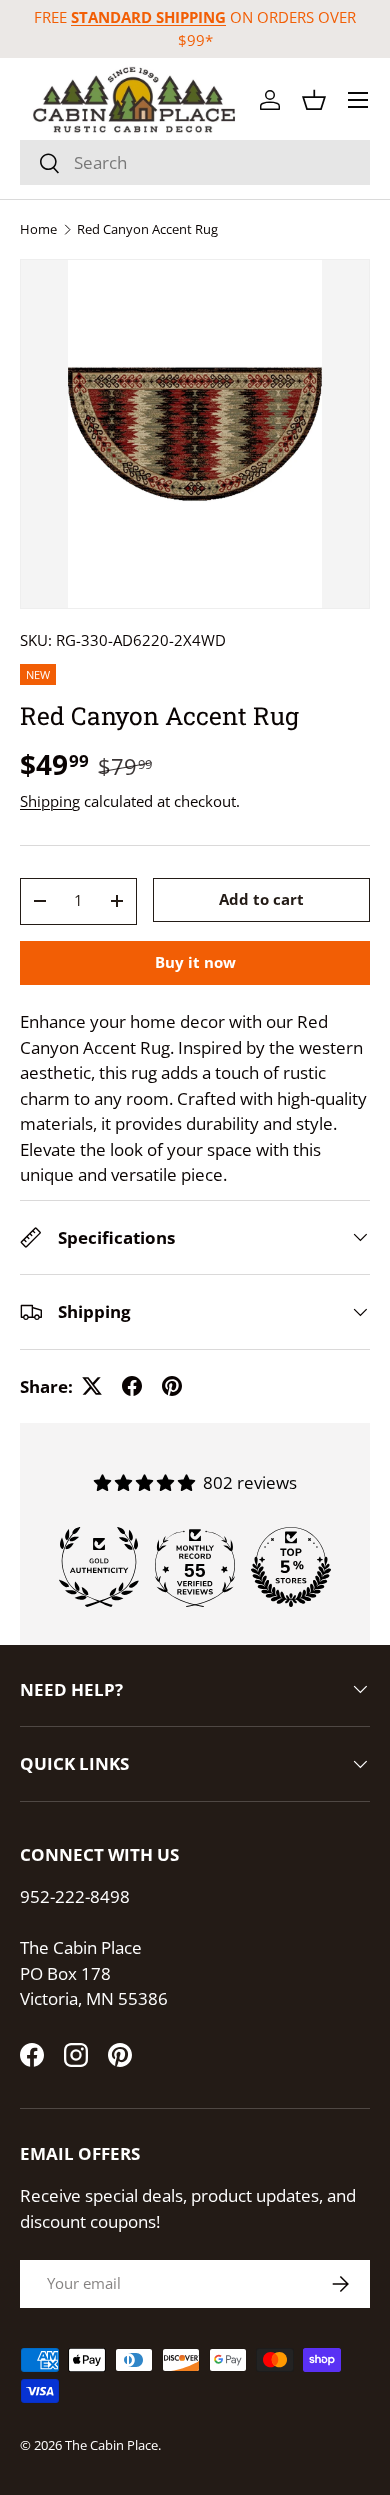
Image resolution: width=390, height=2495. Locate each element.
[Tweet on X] (92, 1386)
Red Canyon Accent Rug (147, 229)
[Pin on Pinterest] (172, 1386)
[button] (314, 100)
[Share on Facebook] (132, 1386)
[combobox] (195, 162)
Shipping (50, 801)
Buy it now (195, 962)
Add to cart (261, 899)
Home (38, 229)
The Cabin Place (111, 2445)
